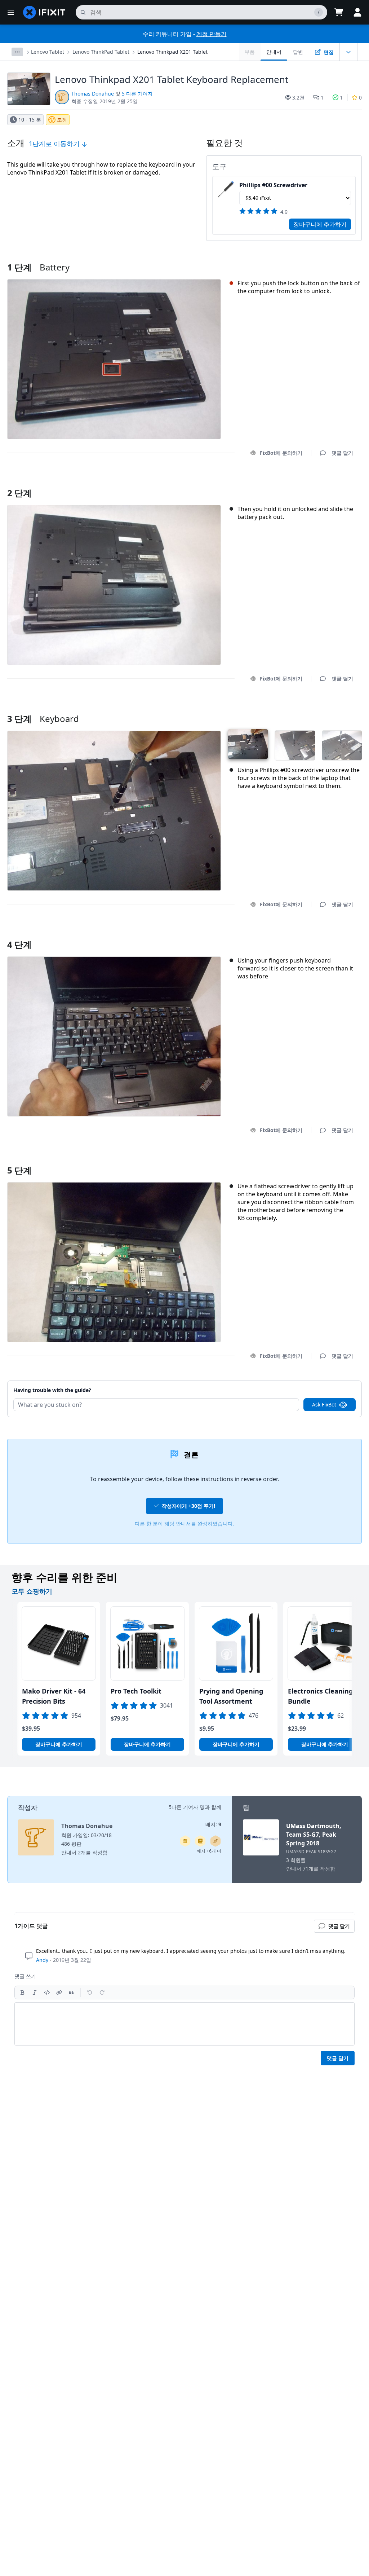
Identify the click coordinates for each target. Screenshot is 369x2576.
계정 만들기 (212, 34)
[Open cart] (339, 12)
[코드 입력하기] (47, 1992)
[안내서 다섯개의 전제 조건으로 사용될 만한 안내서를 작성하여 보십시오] (185, 1841)
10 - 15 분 (30, 120)
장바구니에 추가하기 (320, 224)
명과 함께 (210, 1807)
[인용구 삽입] (71, 1992)
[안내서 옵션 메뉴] (348, 52)
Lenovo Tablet (48, 52)
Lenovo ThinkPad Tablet (101, 52)
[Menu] (11, 12)
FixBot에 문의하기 (281, 453)
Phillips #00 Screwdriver (273, 185)
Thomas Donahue (93, 94)
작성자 (28, 1807)
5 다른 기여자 (137, 94)
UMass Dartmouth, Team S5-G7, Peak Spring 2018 (314, 1835)
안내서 (274, 52)
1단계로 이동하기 (55, 144)
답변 (298, 52)
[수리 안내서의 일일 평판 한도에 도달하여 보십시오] (200, 1841)
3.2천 (298, 98)
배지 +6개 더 (209, 1851)
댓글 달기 (335, 484)
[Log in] (357, 12)
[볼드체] (22, 1992)
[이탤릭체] (35, 1992)
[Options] (17, 52)
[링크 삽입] (59, 1992)
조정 (62, 120)
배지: (213, 1824)
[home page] (44, 12)
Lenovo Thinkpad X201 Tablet (172, 52)
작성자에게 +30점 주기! (188, 1506)
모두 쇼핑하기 (32, 1591)
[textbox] (184, 2024)
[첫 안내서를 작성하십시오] (215, 1841)
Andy (42, 1960)
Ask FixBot (324, 1404)
